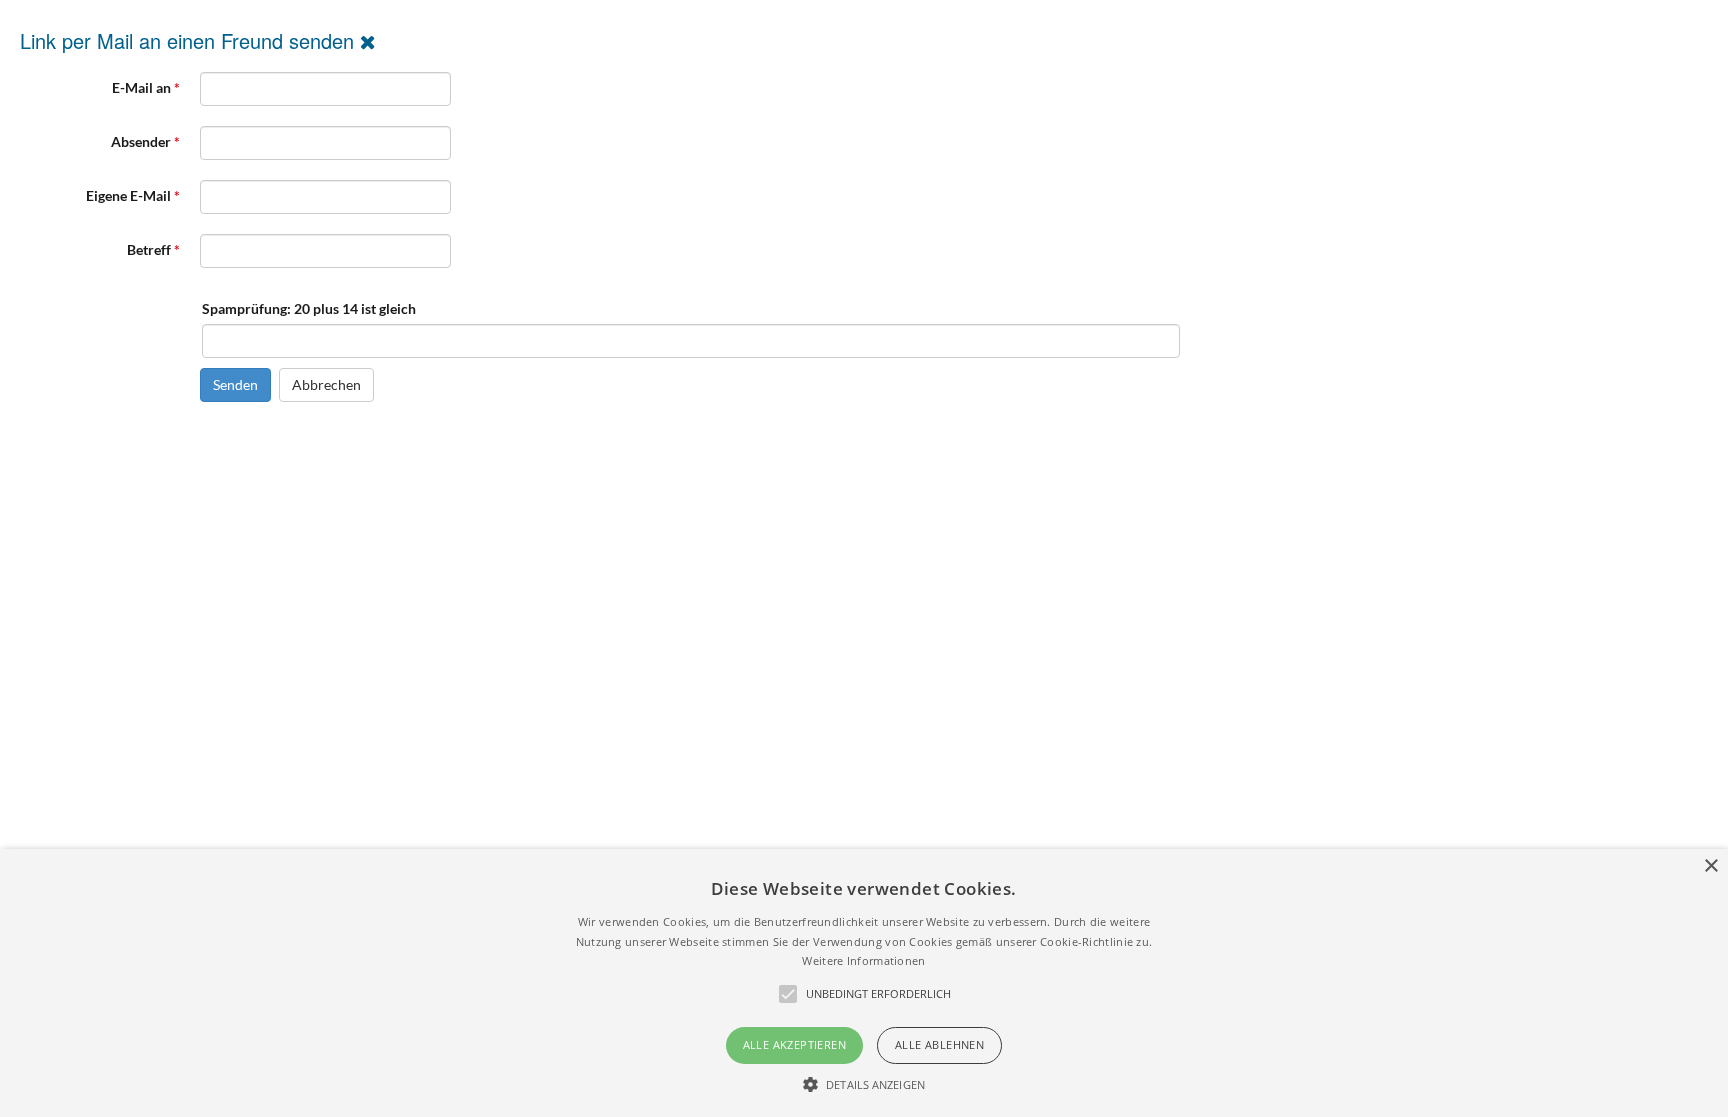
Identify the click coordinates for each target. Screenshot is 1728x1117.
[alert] (864, 983)
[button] (864, 1084)
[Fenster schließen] (368, 40)
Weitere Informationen (863, 960)
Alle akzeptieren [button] (794, 1044)
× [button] (1710, 866)
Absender (145, 141)
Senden (235, 384)
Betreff (153, 249)
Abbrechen (326, 384)
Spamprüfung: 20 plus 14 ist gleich (309, 308)
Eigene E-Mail (133, 195)
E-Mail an (146, 87)
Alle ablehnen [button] (939, 1044)
